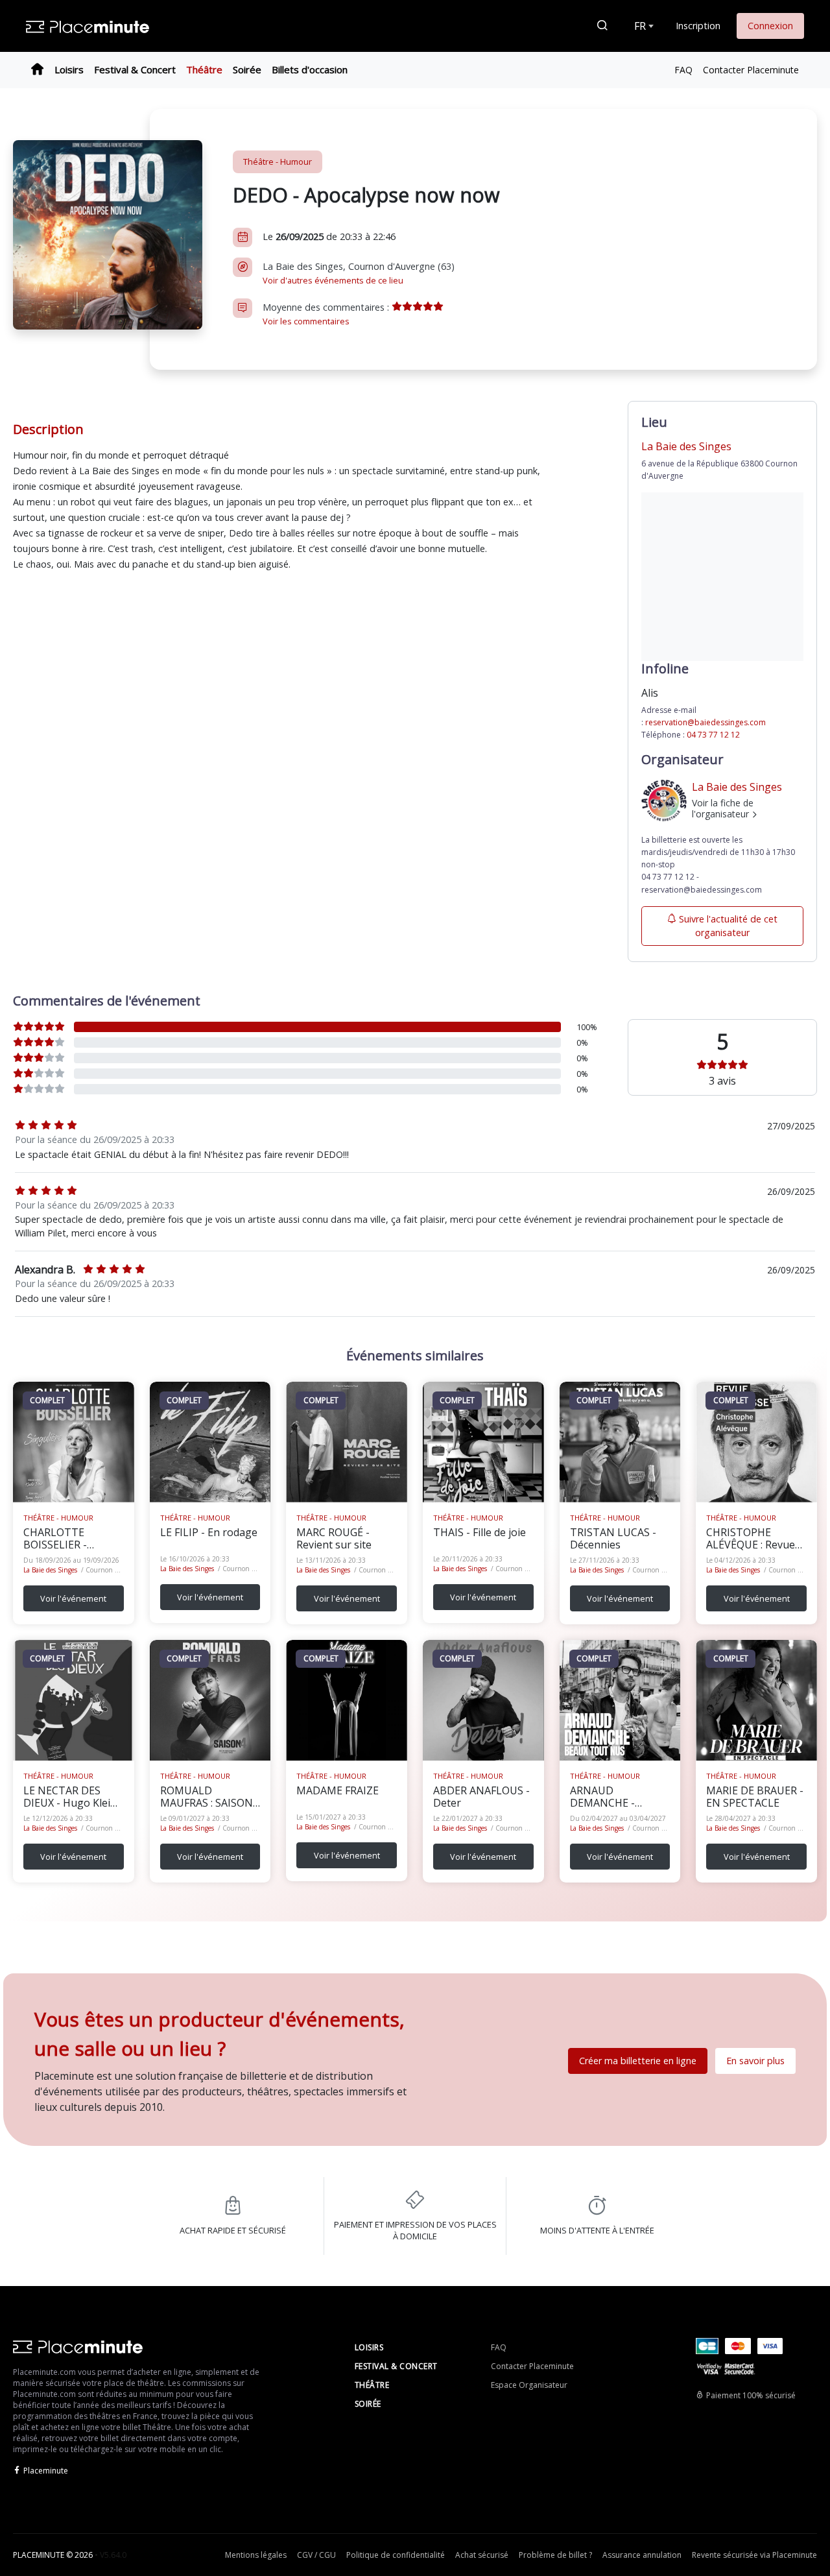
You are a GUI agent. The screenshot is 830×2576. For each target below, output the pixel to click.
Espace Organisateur (529, 2385)
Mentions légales (256, 2555)
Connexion (770, 26)
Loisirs (69, 69)
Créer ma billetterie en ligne (638, 2061)
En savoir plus (755, 2061)
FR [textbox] (640, 26)
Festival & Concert (135, 69)
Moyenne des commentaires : (327, 314)
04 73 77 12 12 (713, 735)
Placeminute (46, 2471)
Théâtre (204, 69)
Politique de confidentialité (396, 2555)
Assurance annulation (642, 2555)
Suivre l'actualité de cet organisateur (728, 926)
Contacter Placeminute (751, 70)
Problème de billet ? (555, 2555)
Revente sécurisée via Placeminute (754, 2555)
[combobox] (643, 26)
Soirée (247, 69)
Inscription (698, 26)
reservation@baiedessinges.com (705, 722)
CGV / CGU (316, 2555)
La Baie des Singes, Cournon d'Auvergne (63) (359, 273)
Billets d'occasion (310, 69)
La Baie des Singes (50, 1570)
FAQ (683, 70)
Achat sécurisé (482, 2555)
